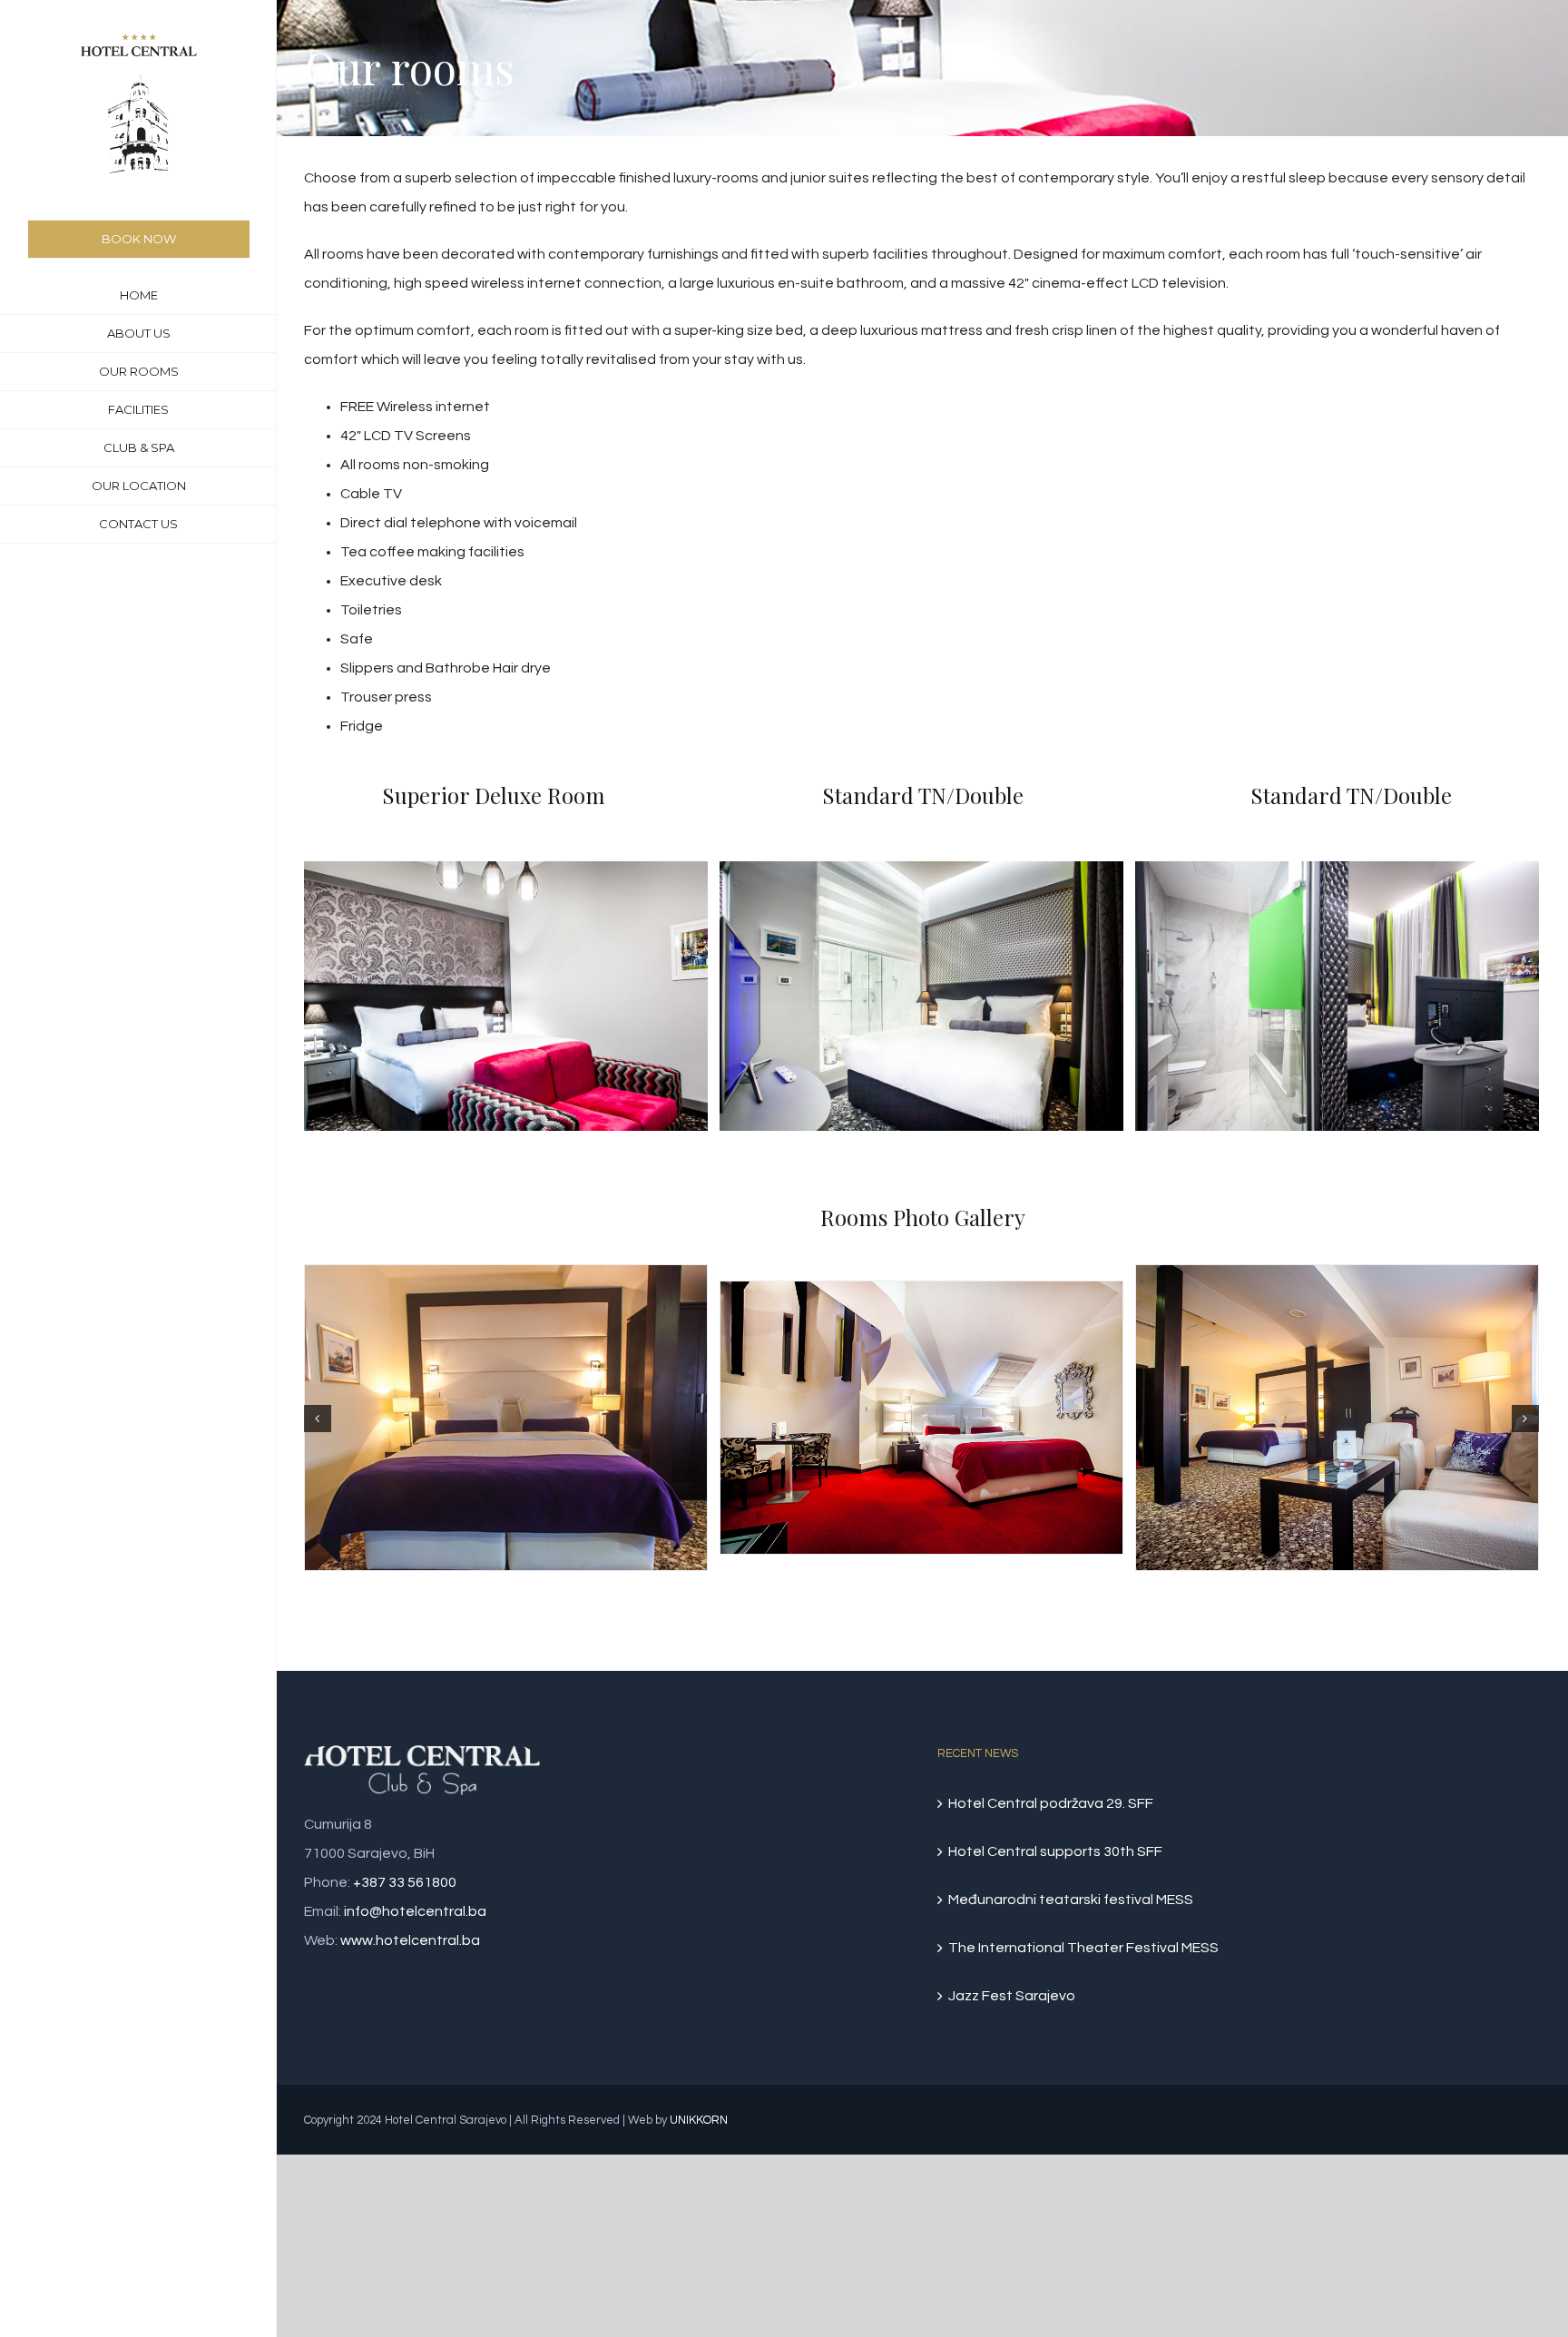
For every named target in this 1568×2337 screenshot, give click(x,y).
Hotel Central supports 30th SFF (1055, 1851)
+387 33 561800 (405, 1882)
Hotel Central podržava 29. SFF (1051, 1803)
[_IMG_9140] (1337, 996)
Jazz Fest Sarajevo (1012, 1996)
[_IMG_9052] (506, 996)
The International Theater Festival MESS (1083, 1948)
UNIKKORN (699, 2120)
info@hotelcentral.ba (415, 1911)
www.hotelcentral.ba (410, 1940)
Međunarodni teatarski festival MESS (1071, 1900)
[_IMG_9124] (921, 996)
